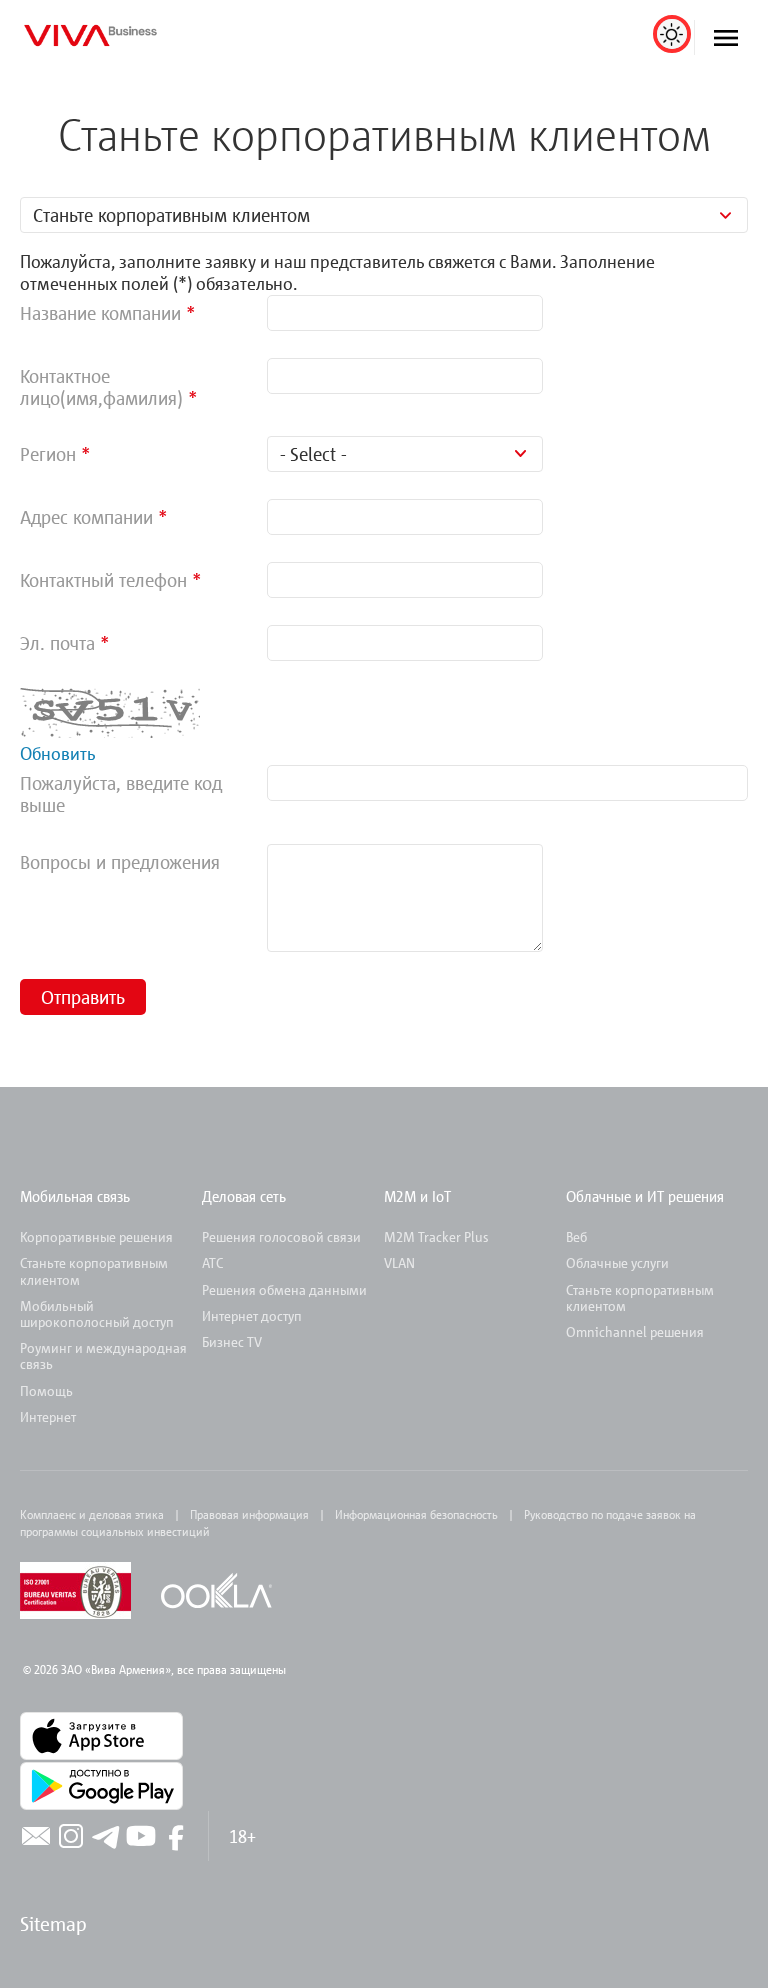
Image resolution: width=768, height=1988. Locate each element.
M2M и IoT (417, 1196)
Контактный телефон (103, 579)
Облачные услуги (617, 1262)
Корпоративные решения (96, 1236)
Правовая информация (249, 1514)
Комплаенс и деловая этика (92, 1514)
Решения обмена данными (284, 1289)
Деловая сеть (244, 1196)
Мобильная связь (75, 1196)
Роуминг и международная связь (103, 1355)
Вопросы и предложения (120, 861)
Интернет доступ (252, 1315)
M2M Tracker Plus (436, 1236)
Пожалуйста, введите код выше (121, 793)
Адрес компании (86, 516)
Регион (50, 453)
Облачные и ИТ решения (645, 1196)
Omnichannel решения (635, 1331)
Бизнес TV (232, 1341)
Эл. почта (57, 642)
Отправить (83, 996)
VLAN (399, 1262)
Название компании (100, 312)
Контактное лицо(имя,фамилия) (101, 386)
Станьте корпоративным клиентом (640, 1297)
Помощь (46, 1390)
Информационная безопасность (416, 1514)
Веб (576, 1236)
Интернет (48, 1416)
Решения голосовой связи (281, 1236)
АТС (212, 1262)
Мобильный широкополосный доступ (97, 1313)
